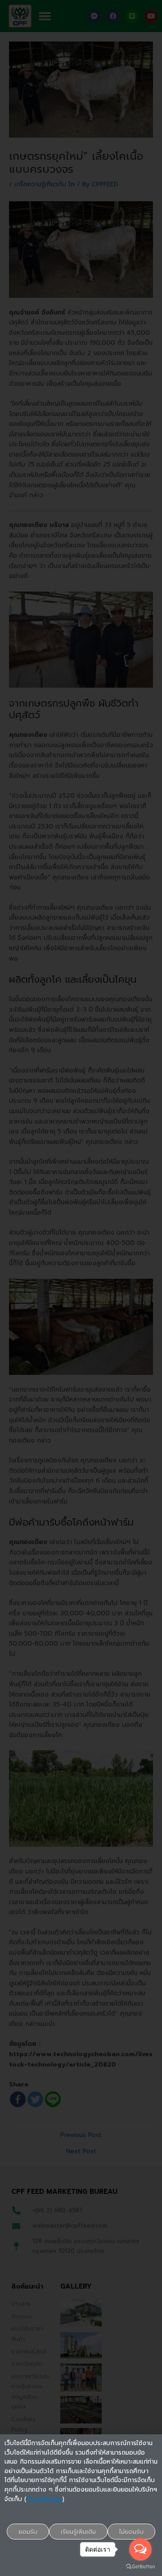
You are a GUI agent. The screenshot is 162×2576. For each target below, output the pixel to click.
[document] (81, 1288)
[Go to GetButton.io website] (140, 2567)
